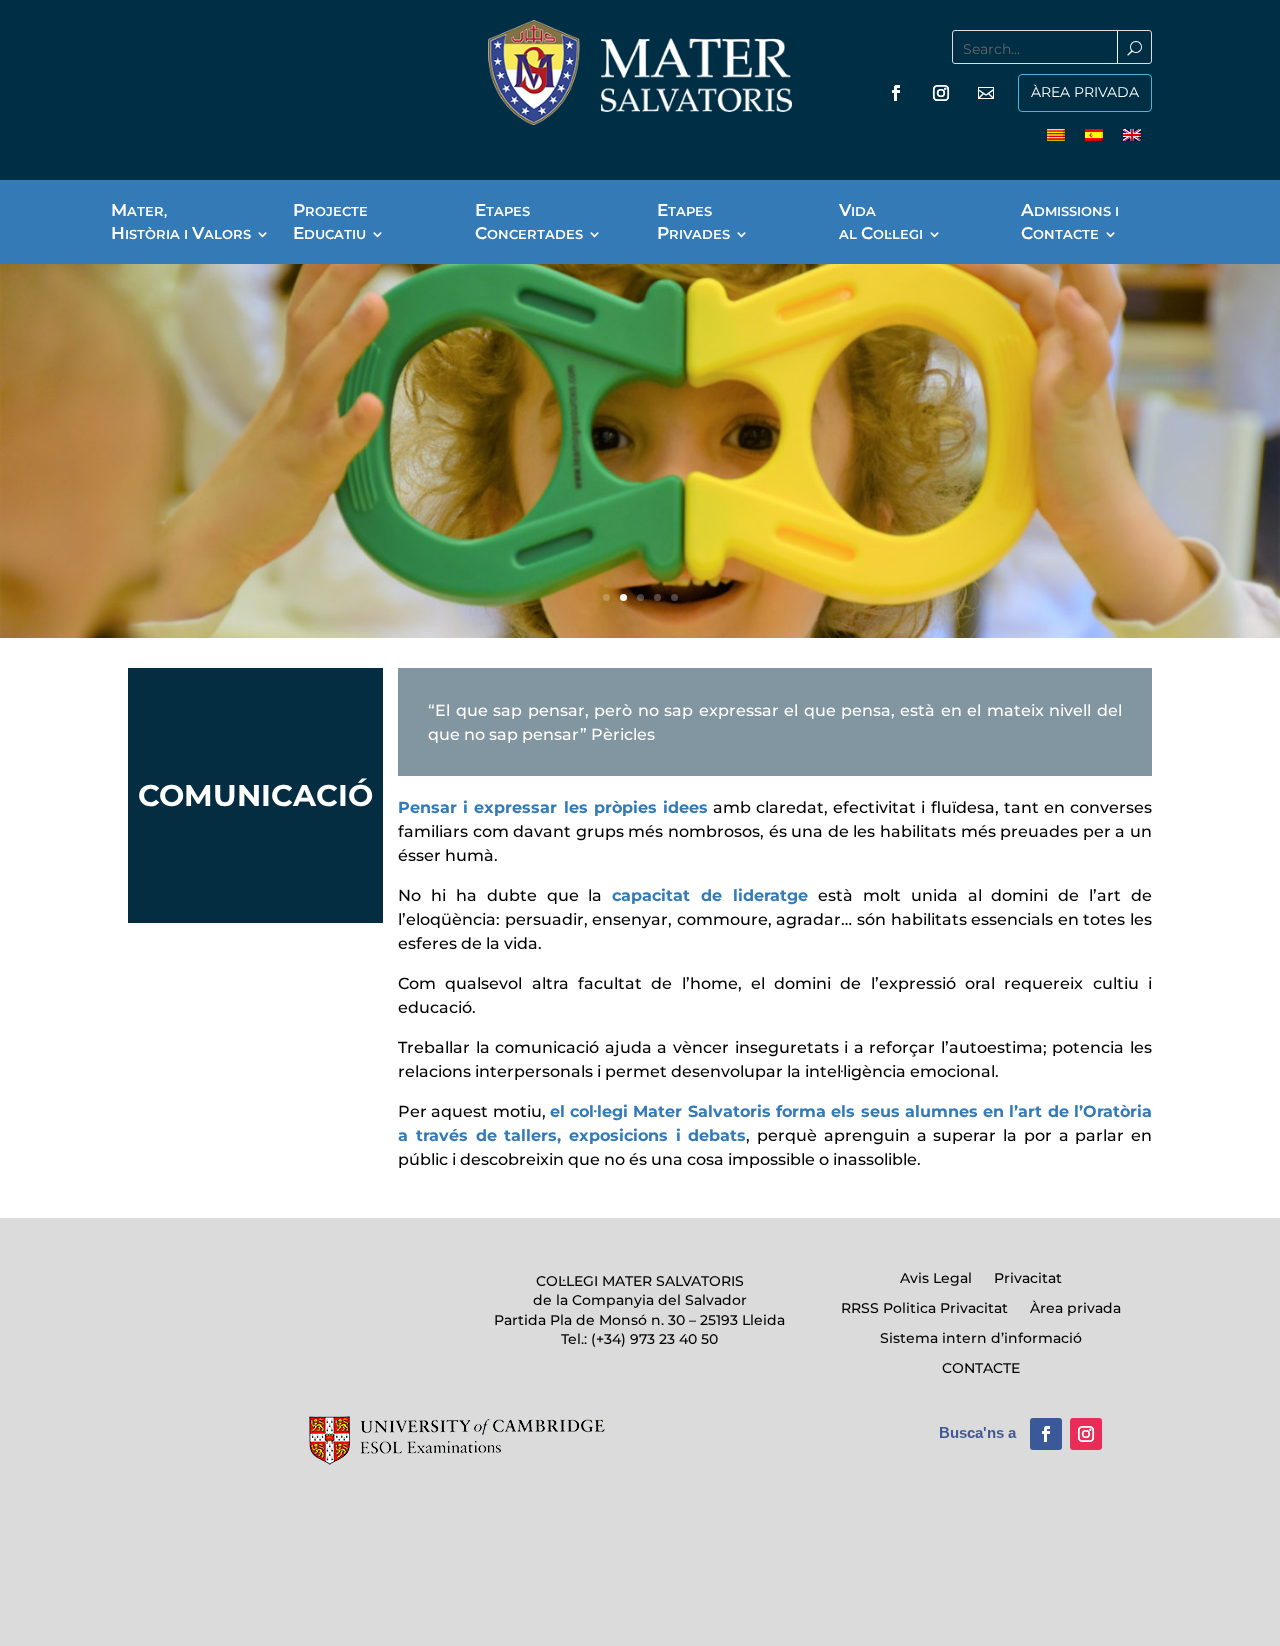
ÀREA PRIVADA (1085, 92)
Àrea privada (1075, 1309)
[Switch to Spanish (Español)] (1094, 133)
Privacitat (1028, 1279)
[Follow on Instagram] (1086, 1434)
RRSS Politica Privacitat (924, 1309)
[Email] (986, 93)
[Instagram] (941, 93)
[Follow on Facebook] (1046, 1434)
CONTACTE (981, 1369)
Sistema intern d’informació (981, 1339)
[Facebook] (896, 93)
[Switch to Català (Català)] (1056, 133)
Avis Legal (936, 1279)
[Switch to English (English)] (1132, 133)
